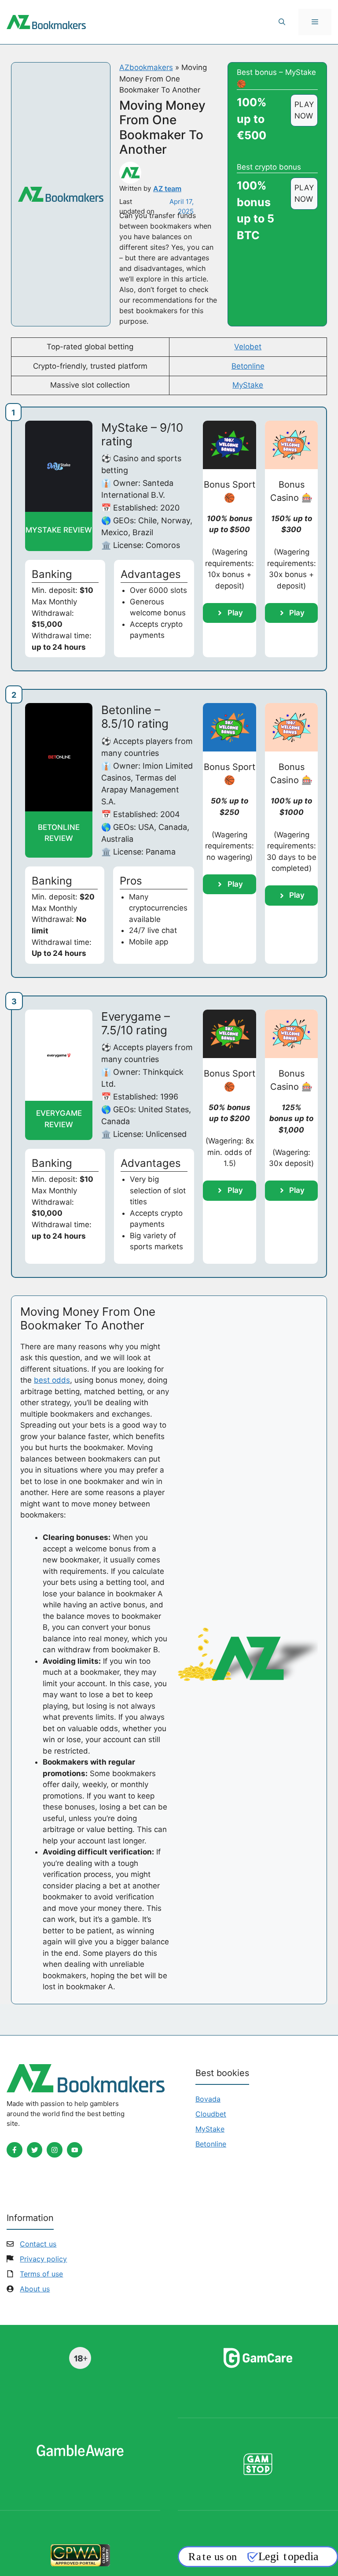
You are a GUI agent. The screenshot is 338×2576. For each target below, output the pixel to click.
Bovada (208, 2099)
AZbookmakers (146, 67)
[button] (282, 22)
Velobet (248, 347)
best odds (52, 1380)
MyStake (248, 385)
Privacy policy (43, 2259)
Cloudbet (211, 2114)
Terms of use (41, 2274)
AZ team (167, 189)
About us (35, 2289)
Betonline (248, 366)
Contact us (38, 2244)
